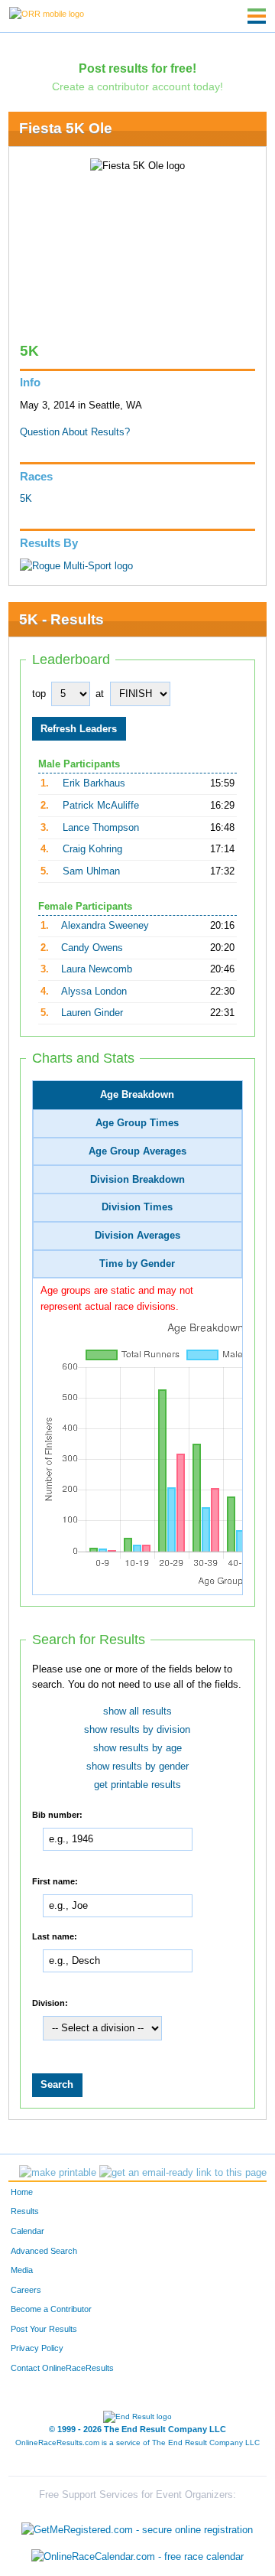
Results (25, 2211)
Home (22, 2192)
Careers (26, 2290)
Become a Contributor (51, 2309)
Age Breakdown (137, 1095)
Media (22, 2270)
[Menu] (257, 16)
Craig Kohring (92, 849)
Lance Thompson (101, 828)
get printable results (137, 1785)
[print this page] (58, 2173)
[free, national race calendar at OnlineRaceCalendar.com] (137, 2556)
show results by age (137, 1748)
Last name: (55, 1936)
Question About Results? (75, 432)
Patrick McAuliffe (101, 806)
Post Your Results (44, 2329)
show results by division (137, 1730)
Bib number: (57, 1815)
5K (26, 499)
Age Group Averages (137, 1151)
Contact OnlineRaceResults (62, 2368)
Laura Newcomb (97, 969)
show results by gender (137, 1767)
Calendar (27, 2231)
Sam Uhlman (91, 871)
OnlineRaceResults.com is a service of (137, 2442)
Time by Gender (137, 1264)
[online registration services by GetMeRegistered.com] (137, 2526)
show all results (137, 1711)
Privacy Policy (37, 2348)
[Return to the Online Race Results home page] (47, 13)
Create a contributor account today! (137, 86)
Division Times (137, 1207)
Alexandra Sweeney (105, 926)
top (39, 694)
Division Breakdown (137, 1180)
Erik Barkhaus (94, 783)
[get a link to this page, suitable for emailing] (183, 2173)
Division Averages (137, 1236)
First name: (55, 1881)
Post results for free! (137, 68)
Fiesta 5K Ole (66, 128)
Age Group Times (137, 1123)
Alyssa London (94, 992)
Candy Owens (92, 948)
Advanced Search (44, 2251)
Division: (50, 2003)
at (100, 694)
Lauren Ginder (92, 1013)
